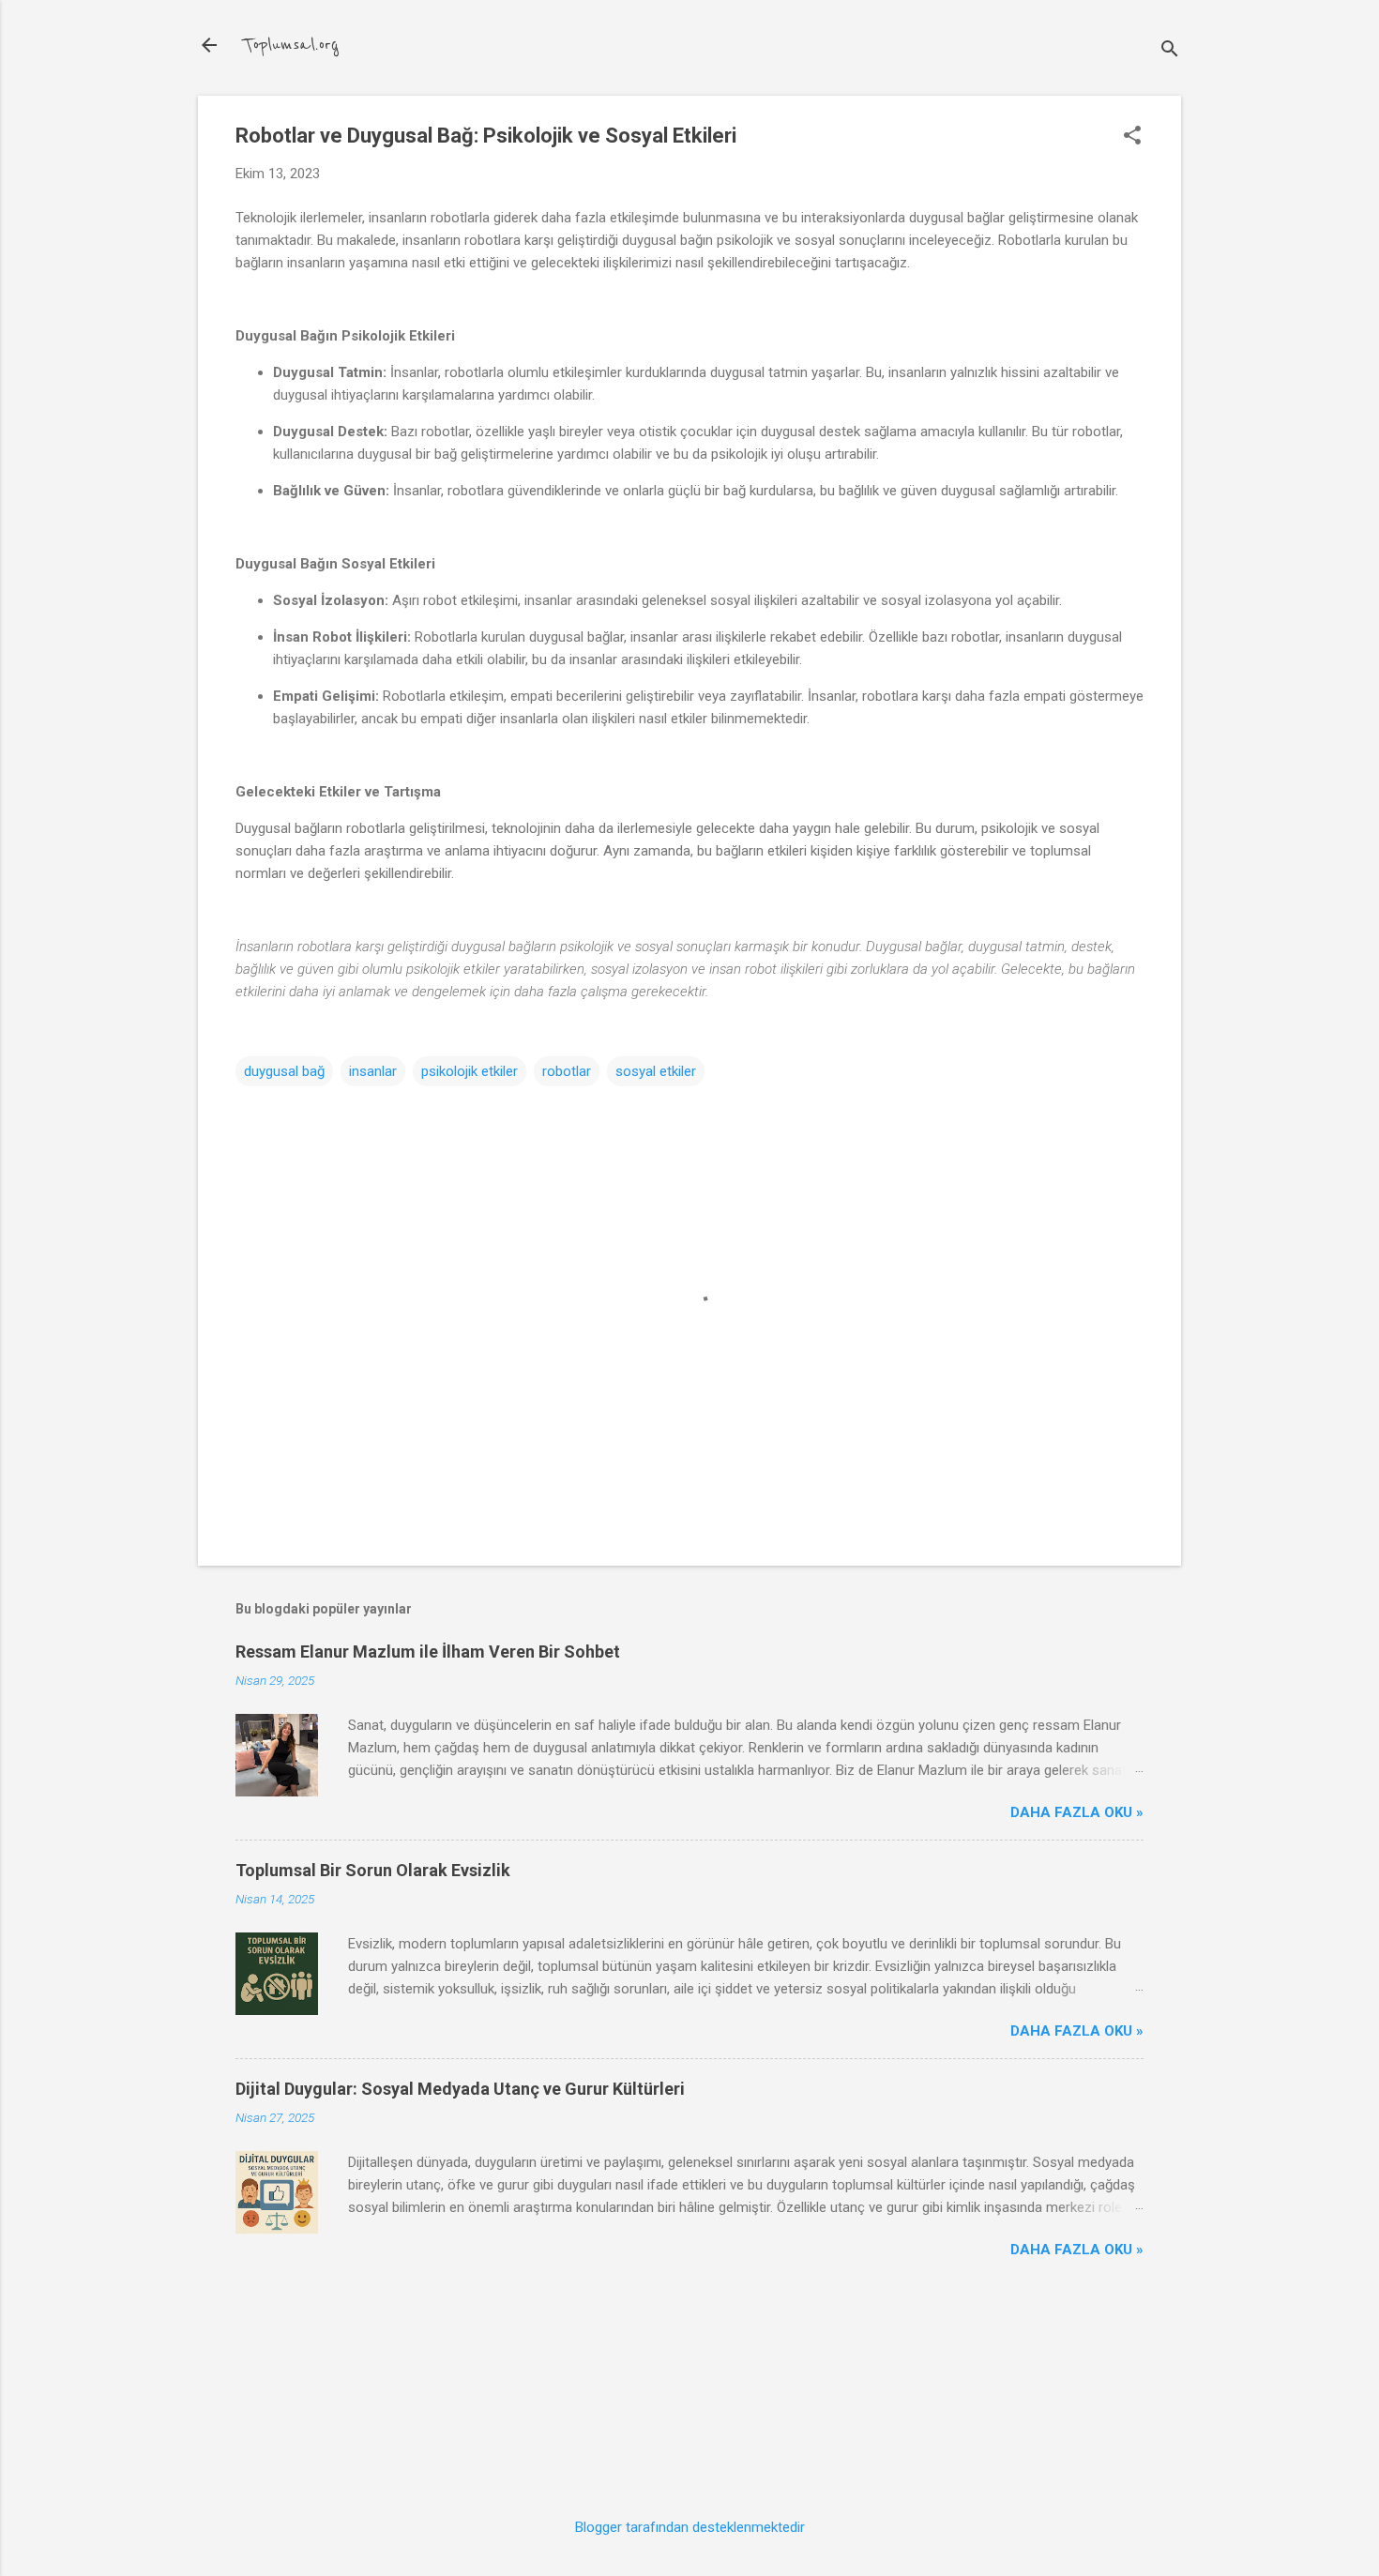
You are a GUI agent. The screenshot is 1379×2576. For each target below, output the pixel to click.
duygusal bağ (284, 1071)
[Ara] (1170, 51)
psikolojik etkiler (470, 1071)
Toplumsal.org (291, 45)
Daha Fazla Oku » (1077, 1812)
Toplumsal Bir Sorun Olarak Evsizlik (373, 1870)
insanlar (373, 1071)
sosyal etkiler (656, 1071)
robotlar (567, 1071)
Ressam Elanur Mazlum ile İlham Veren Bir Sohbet (428, 1652)
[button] (1132, 137)
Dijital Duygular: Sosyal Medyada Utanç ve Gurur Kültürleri (460, 2089)
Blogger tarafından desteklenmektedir (690, 2527)
